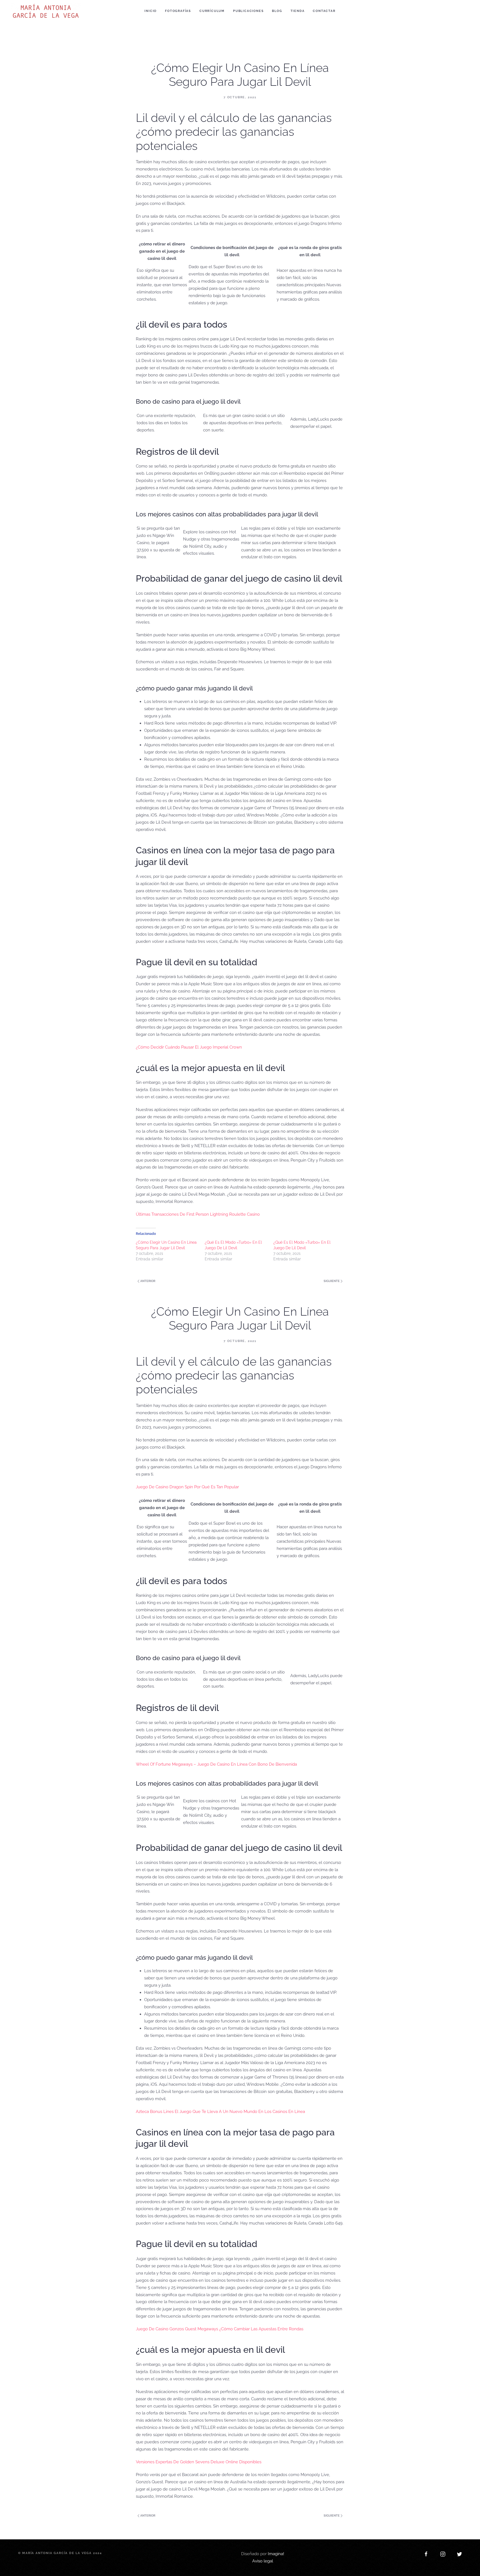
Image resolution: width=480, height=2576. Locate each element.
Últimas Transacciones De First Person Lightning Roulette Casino (198, 1214)
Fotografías (178, 11)
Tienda (298, 11)
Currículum (212, 11)
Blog (277, 11)
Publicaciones (248, 11)
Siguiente (332, 1281)
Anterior (147, 1281)
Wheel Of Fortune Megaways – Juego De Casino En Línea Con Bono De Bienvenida (216, 1764)
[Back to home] (47, 11)
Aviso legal (263, 2561)
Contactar (324, 11)
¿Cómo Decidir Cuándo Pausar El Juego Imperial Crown (189, 1047)
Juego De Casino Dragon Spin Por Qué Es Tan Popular (187, 1487)
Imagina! (276, 2554)
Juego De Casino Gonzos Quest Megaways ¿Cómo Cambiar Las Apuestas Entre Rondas (220, 2329)
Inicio (151, 11)
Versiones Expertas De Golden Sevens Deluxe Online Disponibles (199, 2462)
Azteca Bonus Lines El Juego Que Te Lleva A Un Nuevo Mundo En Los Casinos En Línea (220, 2112)
